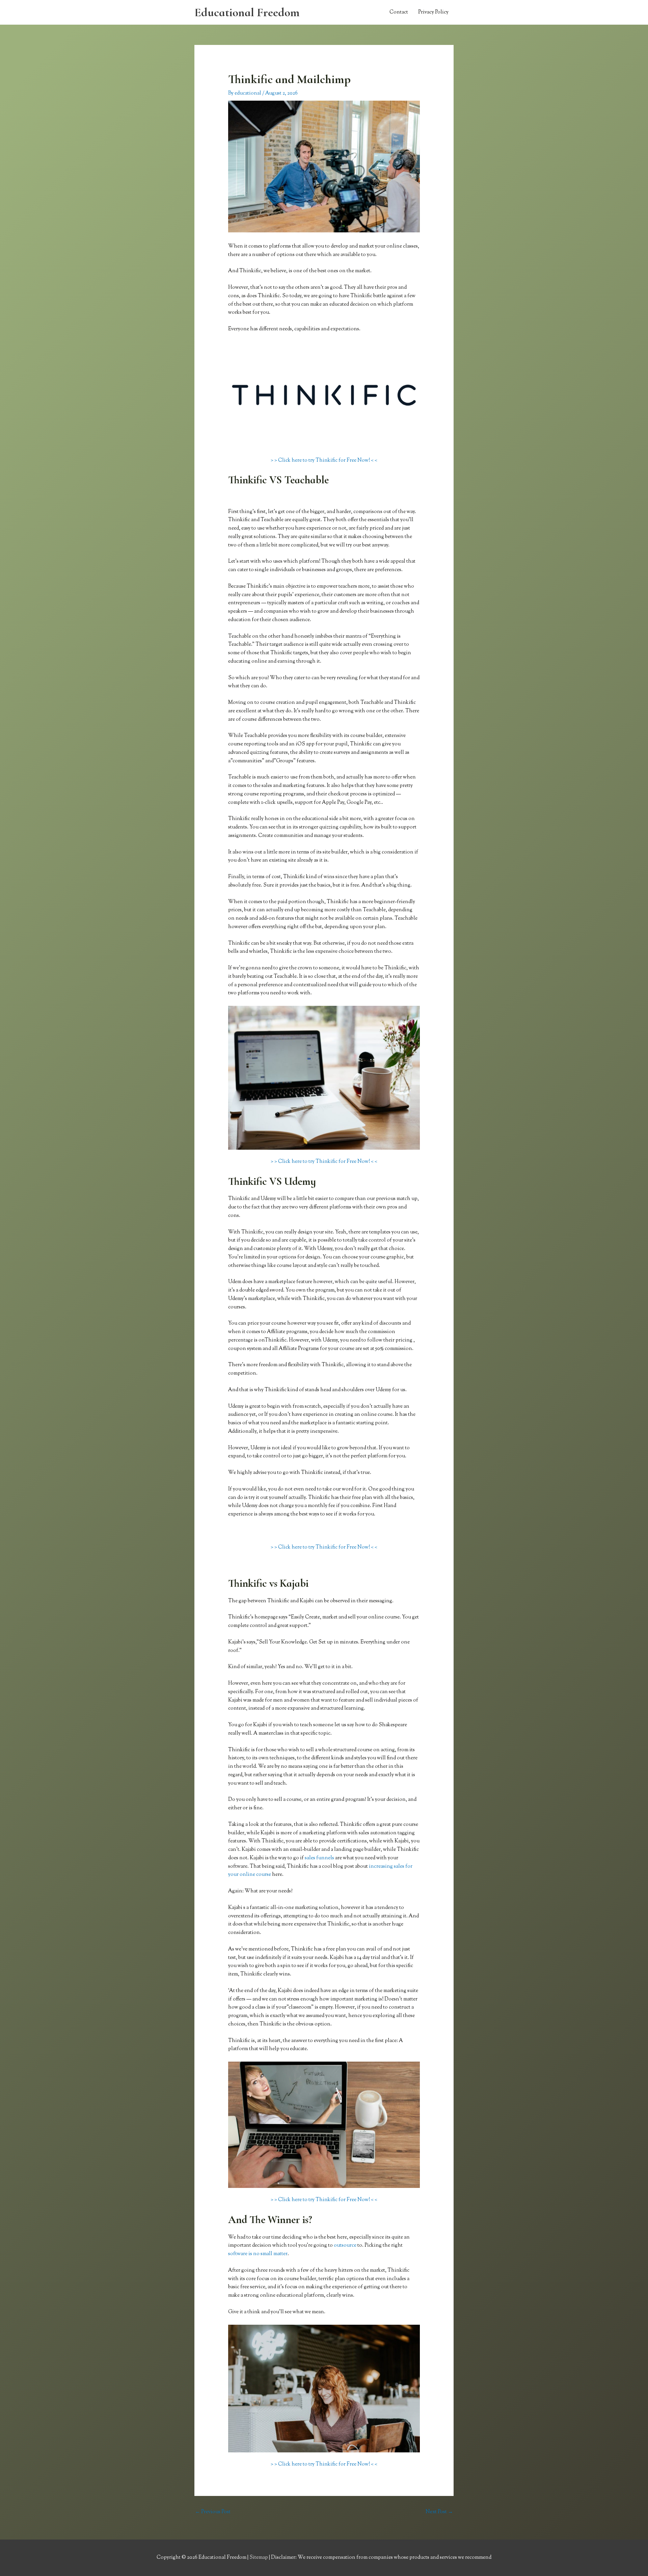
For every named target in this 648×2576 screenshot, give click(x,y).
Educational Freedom (247, 12)
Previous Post (213, 2512)
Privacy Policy (433, 12)
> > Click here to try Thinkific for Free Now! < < (324, 461)
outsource (345, 2246)
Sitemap (259, 2558)
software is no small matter (258, 2254)
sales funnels (319, 1858)
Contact (399, 12)
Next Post (439, 2512)
